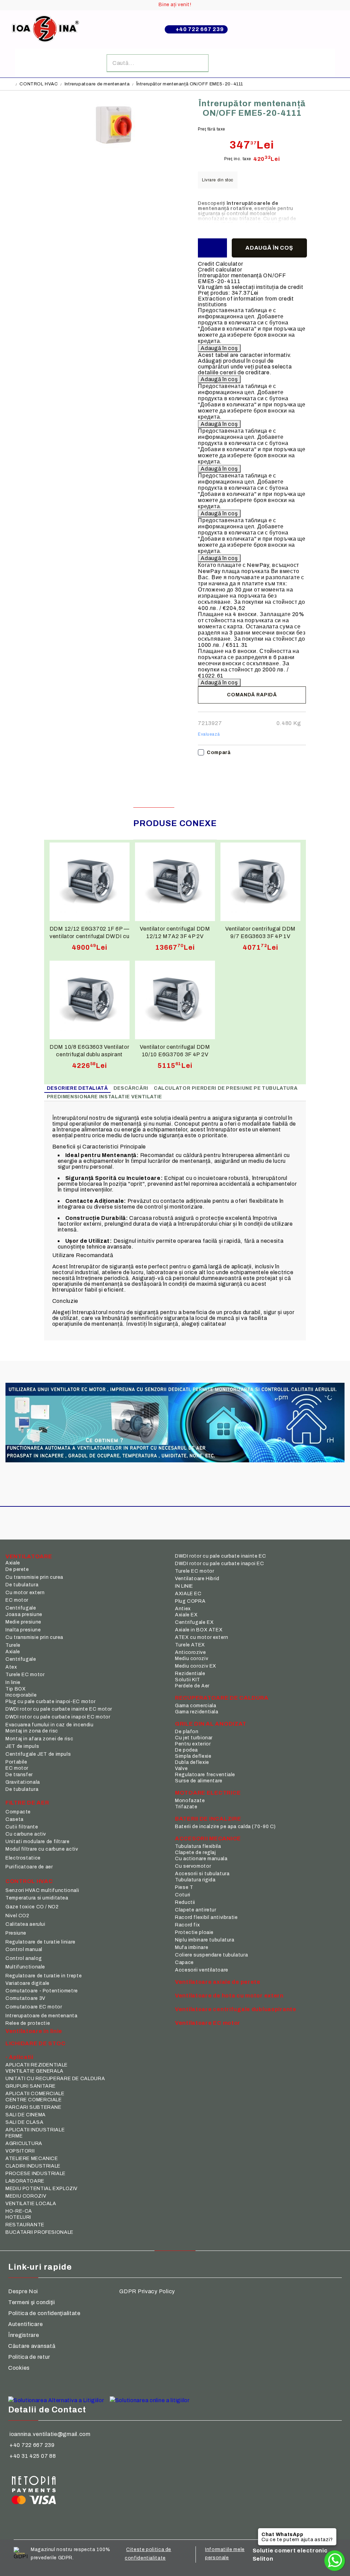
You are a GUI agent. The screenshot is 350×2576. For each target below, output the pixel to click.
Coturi (183, 1895)
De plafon (187, 1732)
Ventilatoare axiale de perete (218, 1982)
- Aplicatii (19, 2057)
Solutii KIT (188, 1680)
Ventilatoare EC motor (208, 2023)
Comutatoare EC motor (34, 2007)
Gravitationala (23, 1782)
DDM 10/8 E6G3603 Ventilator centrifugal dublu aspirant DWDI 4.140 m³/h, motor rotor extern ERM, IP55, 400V (89, 1050)
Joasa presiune (24, 1614)
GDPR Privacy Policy (147, 2291)
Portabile (16, 1762)
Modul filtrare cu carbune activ (42, 1849)
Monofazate (190, 1801)
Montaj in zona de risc (32, 1731)
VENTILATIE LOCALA (31, 2204)
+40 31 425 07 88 (33, 2456)
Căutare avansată (32, 2346)
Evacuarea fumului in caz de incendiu (50, 1725)
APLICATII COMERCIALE (35, 2094)
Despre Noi (23, 2291)
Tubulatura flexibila (198, 1846)
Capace (184, 1962)
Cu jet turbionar (194, 1738)
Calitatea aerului (25, 1924)
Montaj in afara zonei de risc (39, 1739)
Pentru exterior (193, 1744)
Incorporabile (21, 1695)
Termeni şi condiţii (32, 2302)
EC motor (17, 1600)
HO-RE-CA (19, 2211)
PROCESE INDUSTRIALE (36, 2174)
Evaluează (209, 734)
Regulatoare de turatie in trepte (44, 1976)
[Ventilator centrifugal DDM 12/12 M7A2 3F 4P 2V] (175, 882)
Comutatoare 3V (25, 1998)
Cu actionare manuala (201, 1859)
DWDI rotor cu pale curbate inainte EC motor (59, 1709)
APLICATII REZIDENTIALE (37, 2065)
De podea (186, 1750)
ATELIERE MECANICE (32, 2159)
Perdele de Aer (192, 1686)
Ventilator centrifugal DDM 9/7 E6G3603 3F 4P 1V (260, 932)
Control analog (24, 1958)
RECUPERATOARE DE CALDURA (222, 1698)
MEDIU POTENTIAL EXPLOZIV (42, 2189)
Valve (181, 1769)
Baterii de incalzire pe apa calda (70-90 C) (225, 1827)
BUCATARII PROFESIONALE (39, 2232)
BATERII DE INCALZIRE (208, 1819)
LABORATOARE (25, 2181)
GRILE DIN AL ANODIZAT (211, 1724)
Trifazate (186, 1807)
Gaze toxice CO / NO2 (32, 1907)
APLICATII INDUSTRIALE (35, 2130)
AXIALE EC (188, 1594)
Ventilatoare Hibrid (197, 1579)
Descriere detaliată (77, 1088)
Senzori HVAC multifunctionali (42, 1890)
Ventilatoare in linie (34, 2031)
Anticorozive (191, 1652)
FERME (14, 2136)
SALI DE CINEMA (26, 2115)
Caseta (15, 1819)
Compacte (18, 1812)
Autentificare (25, 2324)
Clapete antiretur (196, 1910)
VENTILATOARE (29, 1556)
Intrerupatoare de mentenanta (97, 84)
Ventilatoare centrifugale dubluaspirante (236, 2009)
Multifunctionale (25, 1967)
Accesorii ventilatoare (202, 1970)
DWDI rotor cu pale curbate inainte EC (220, 1556)
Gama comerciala (196, 1706)
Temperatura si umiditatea (37, 1898)
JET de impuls (22, 1746)
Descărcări (131, 1088)
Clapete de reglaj (196, 1853)
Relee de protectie (28, 2023)
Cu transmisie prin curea (34, 1577)
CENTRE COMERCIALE (34, 2100)
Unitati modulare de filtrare (38, 1842)
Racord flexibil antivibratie (206, 1917)
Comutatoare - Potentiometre (42, 1991)
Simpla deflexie (193, 1756)
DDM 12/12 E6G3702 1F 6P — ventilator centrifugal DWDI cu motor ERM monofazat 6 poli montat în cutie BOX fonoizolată (90, 932)
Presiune (16, 1933)
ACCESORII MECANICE (208, 1839)
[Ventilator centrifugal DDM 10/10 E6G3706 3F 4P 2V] (175, 1000)
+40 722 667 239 (200, 29)
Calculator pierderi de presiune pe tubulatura (226, 1088)
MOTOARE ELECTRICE (208, 1793)
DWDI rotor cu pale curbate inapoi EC (220, 1564)
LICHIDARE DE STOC (35, 2043)
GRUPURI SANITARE (31, 2086)
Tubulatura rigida (195, 1880)
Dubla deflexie (192, 1762)
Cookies (19, 2368)
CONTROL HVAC (39, 84)
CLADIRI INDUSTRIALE (33, 2166)
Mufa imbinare (192, 1947)
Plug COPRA (190, 1601)
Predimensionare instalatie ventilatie (104, 1097)
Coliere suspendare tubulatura (211, 1955)
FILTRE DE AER (27, 1803)
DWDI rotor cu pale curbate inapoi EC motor (58, 1717)
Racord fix (187, 1925)
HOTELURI (18, 2217)
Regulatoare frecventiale (205, 1775)
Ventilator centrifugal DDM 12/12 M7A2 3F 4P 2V (175, 932)
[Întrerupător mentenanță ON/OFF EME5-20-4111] (115, 148)
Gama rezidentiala (197, 1712)
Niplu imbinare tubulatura (205, 1940)
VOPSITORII (20, 2151)
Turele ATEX (190, 1645)
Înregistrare (24, 2335)
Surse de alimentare (199, 1781)
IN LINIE (184, 1586)
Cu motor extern (25, 1593)
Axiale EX (186, 1615)
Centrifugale (21, 1608)
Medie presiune (23, 1622)
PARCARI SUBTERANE (33, 2107)
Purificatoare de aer (29, 1867)
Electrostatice (23, 1858)
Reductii (185, 1902)
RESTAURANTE (25, 2225)
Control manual (24, 1950)
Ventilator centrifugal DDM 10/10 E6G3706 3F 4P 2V (175, 1050)
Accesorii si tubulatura (202, 1874)
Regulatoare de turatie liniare (41, 1942)
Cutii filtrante (22, 1827)
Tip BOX (16, 1689)
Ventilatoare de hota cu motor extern (229, 1996)
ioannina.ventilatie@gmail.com (50, 2434)
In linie (13, 1682)
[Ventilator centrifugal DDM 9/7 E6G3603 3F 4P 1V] (260, 882)
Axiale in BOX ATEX (199, 1630)
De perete (17, 1569)
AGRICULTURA (24, 2143)
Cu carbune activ (26, 1834)
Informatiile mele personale (225, 2554)
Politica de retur (29, 2357)
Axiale (13, 1563)
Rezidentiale (190, 1674)
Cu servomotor (193, 1866)
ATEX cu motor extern (202, 1637)
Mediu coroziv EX (196, 1666)
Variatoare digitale (28, 1983)
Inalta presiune (23, 1630)
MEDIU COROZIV (26, 2196)
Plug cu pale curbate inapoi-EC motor (51, 1702)
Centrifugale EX (194, 1622)
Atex (11, 1667)
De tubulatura (22, 1585)
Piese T (184, 1887)
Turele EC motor (25, 1675)
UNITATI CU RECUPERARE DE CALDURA (55, 2079)
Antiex (183, 1609)
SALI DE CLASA (24, 2122)
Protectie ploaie (194, 1932)
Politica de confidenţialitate (44, 2313)
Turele (13, 1645)
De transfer (19, 1775)
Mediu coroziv (192, 1659)
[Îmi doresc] (212, 248)
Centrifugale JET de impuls (38, 1754)
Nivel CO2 (17, 1916)
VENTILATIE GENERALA (35, 2071)
